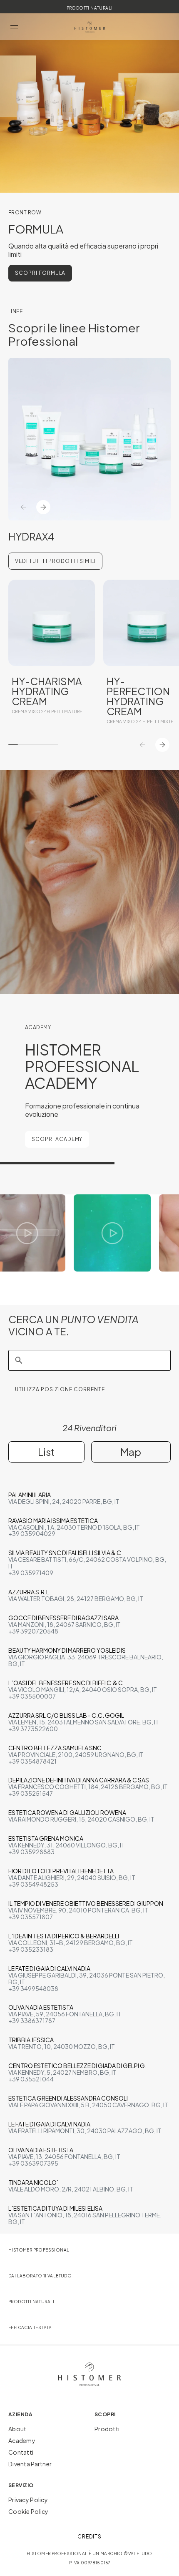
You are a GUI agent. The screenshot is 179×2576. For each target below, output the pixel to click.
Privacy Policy (28, 2500)
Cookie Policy (29, 2511)
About (17, 2429)
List (46, 1452)
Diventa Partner (30, 2464)
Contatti (21, 2452)
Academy (22, 2440)
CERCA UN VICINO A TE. (73, 1325)
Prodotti (107, 2429)
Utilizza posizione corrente (60, 1389)
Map (131, 1452)
